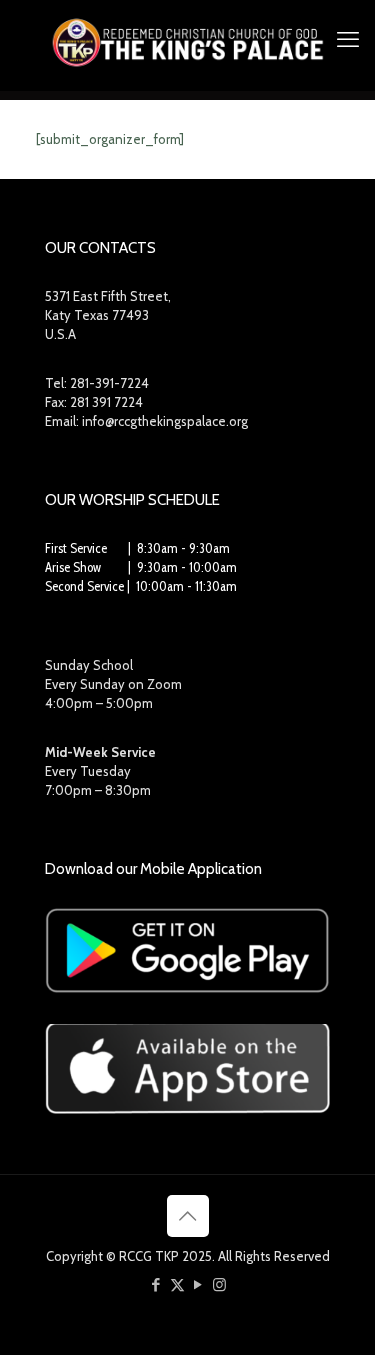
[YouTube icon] (198, 1285)
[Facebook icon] (156, 1285)
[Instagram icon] (219, 1285)
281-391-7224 (109, 383)
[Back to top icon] (188, 1216)
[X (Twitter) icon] (177, 1285)
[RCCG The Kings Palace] (187, 40)
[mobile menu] (348, 40)
